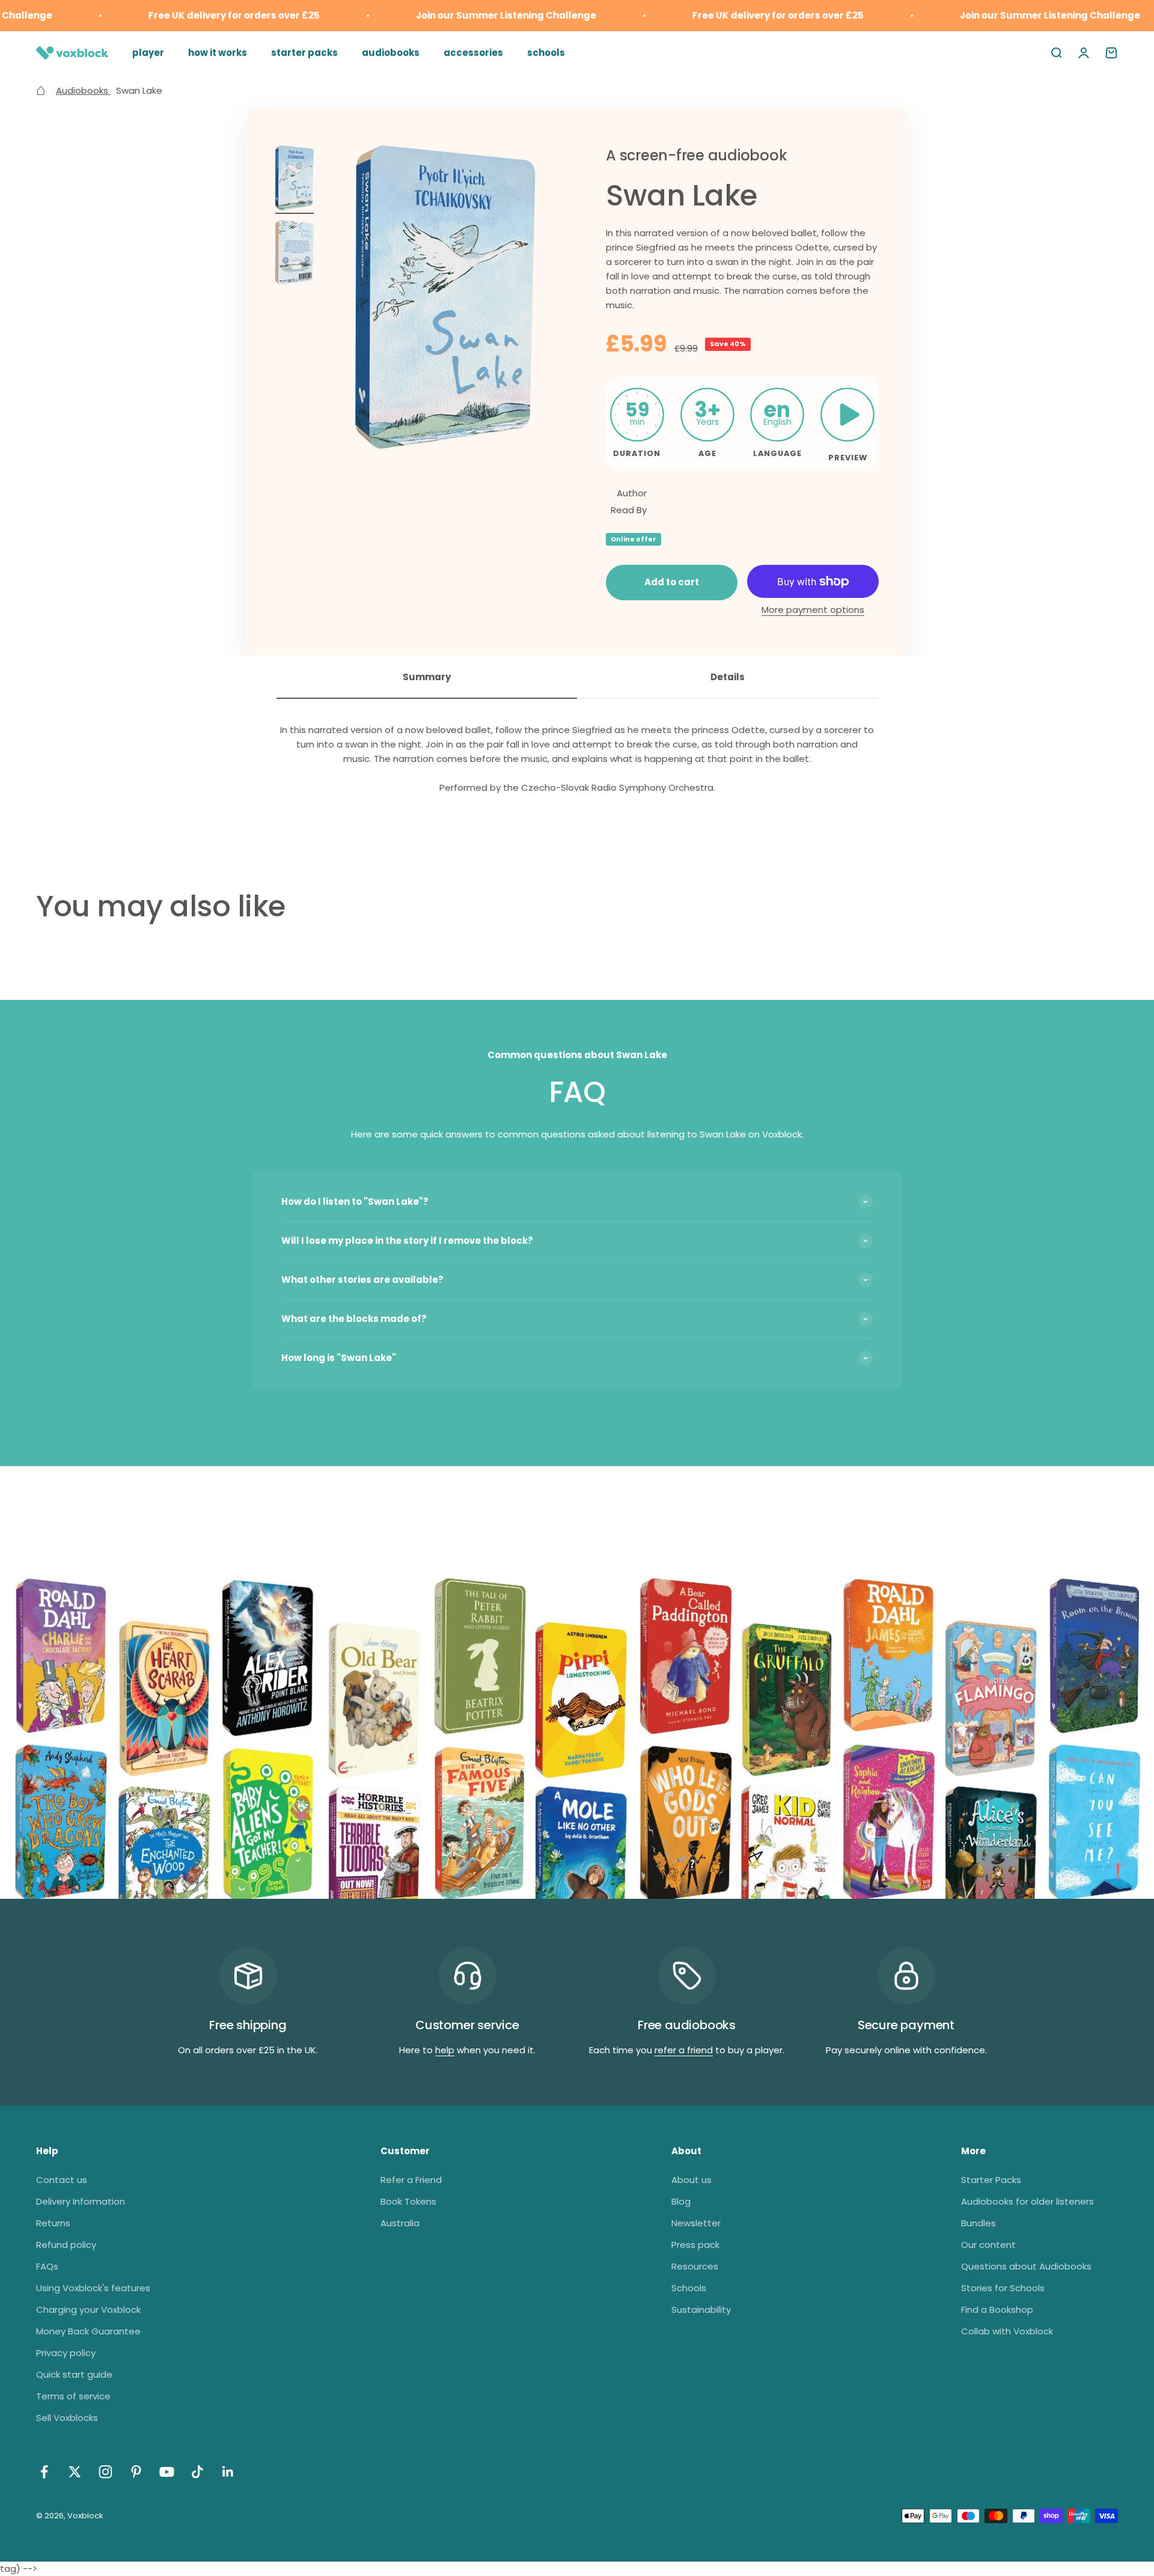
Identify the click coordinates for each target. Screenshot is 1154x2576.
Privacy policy (66, 2353)
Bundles (978, 2223)
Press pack (695, 2245)
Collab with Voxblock (1007, 2331)
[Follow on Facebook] (44, 2472)
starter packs (304, 53)
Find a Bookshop (997, 2310)
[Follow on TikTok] (197, 2472)
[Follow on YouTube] (167, 2472)
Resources (695, 2266)
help (445, 2050)
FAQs (47, 2266)
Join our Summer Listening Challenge (468, 15)
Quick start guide (74, 2374)
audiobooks (391, 53)
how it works (218, 53)
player (148, 53)
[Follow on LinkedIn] (228, 2472)
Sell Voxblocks (67, 2418)
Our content (988, 2245)
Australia (400, 2223)
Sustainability (701, 2310)
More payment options (813, 610)
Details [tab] (728, 677)
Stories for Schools (1003, 2288)
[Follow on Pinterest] (136, 2472)
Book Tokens (408, 2201)
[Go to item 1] (295, 180)
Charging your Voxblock (88, 2310)
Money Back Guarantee (88, 2331)
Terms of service (73, 2396)
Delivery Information (81, 2201)
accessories (473, 53)
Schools (689, 2288)
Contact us (62, 2180)
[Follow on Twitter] (75, 2472)
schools (546, 53)
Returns (53, 2223)
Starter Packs (991, 2180)
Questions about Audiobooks (1026, 2266)
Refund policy (66, 2245)
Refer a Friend (411, 2180)
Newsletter (696, 2223)
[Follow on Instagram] (105, 2472)
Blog (681, 2201)
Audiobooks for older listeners (1027, 2201)
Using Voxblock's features (93, 2288)
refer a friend (684, 2050)
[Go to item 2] (295, 254)
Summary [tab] (427, 677)
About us (691, 2180)
